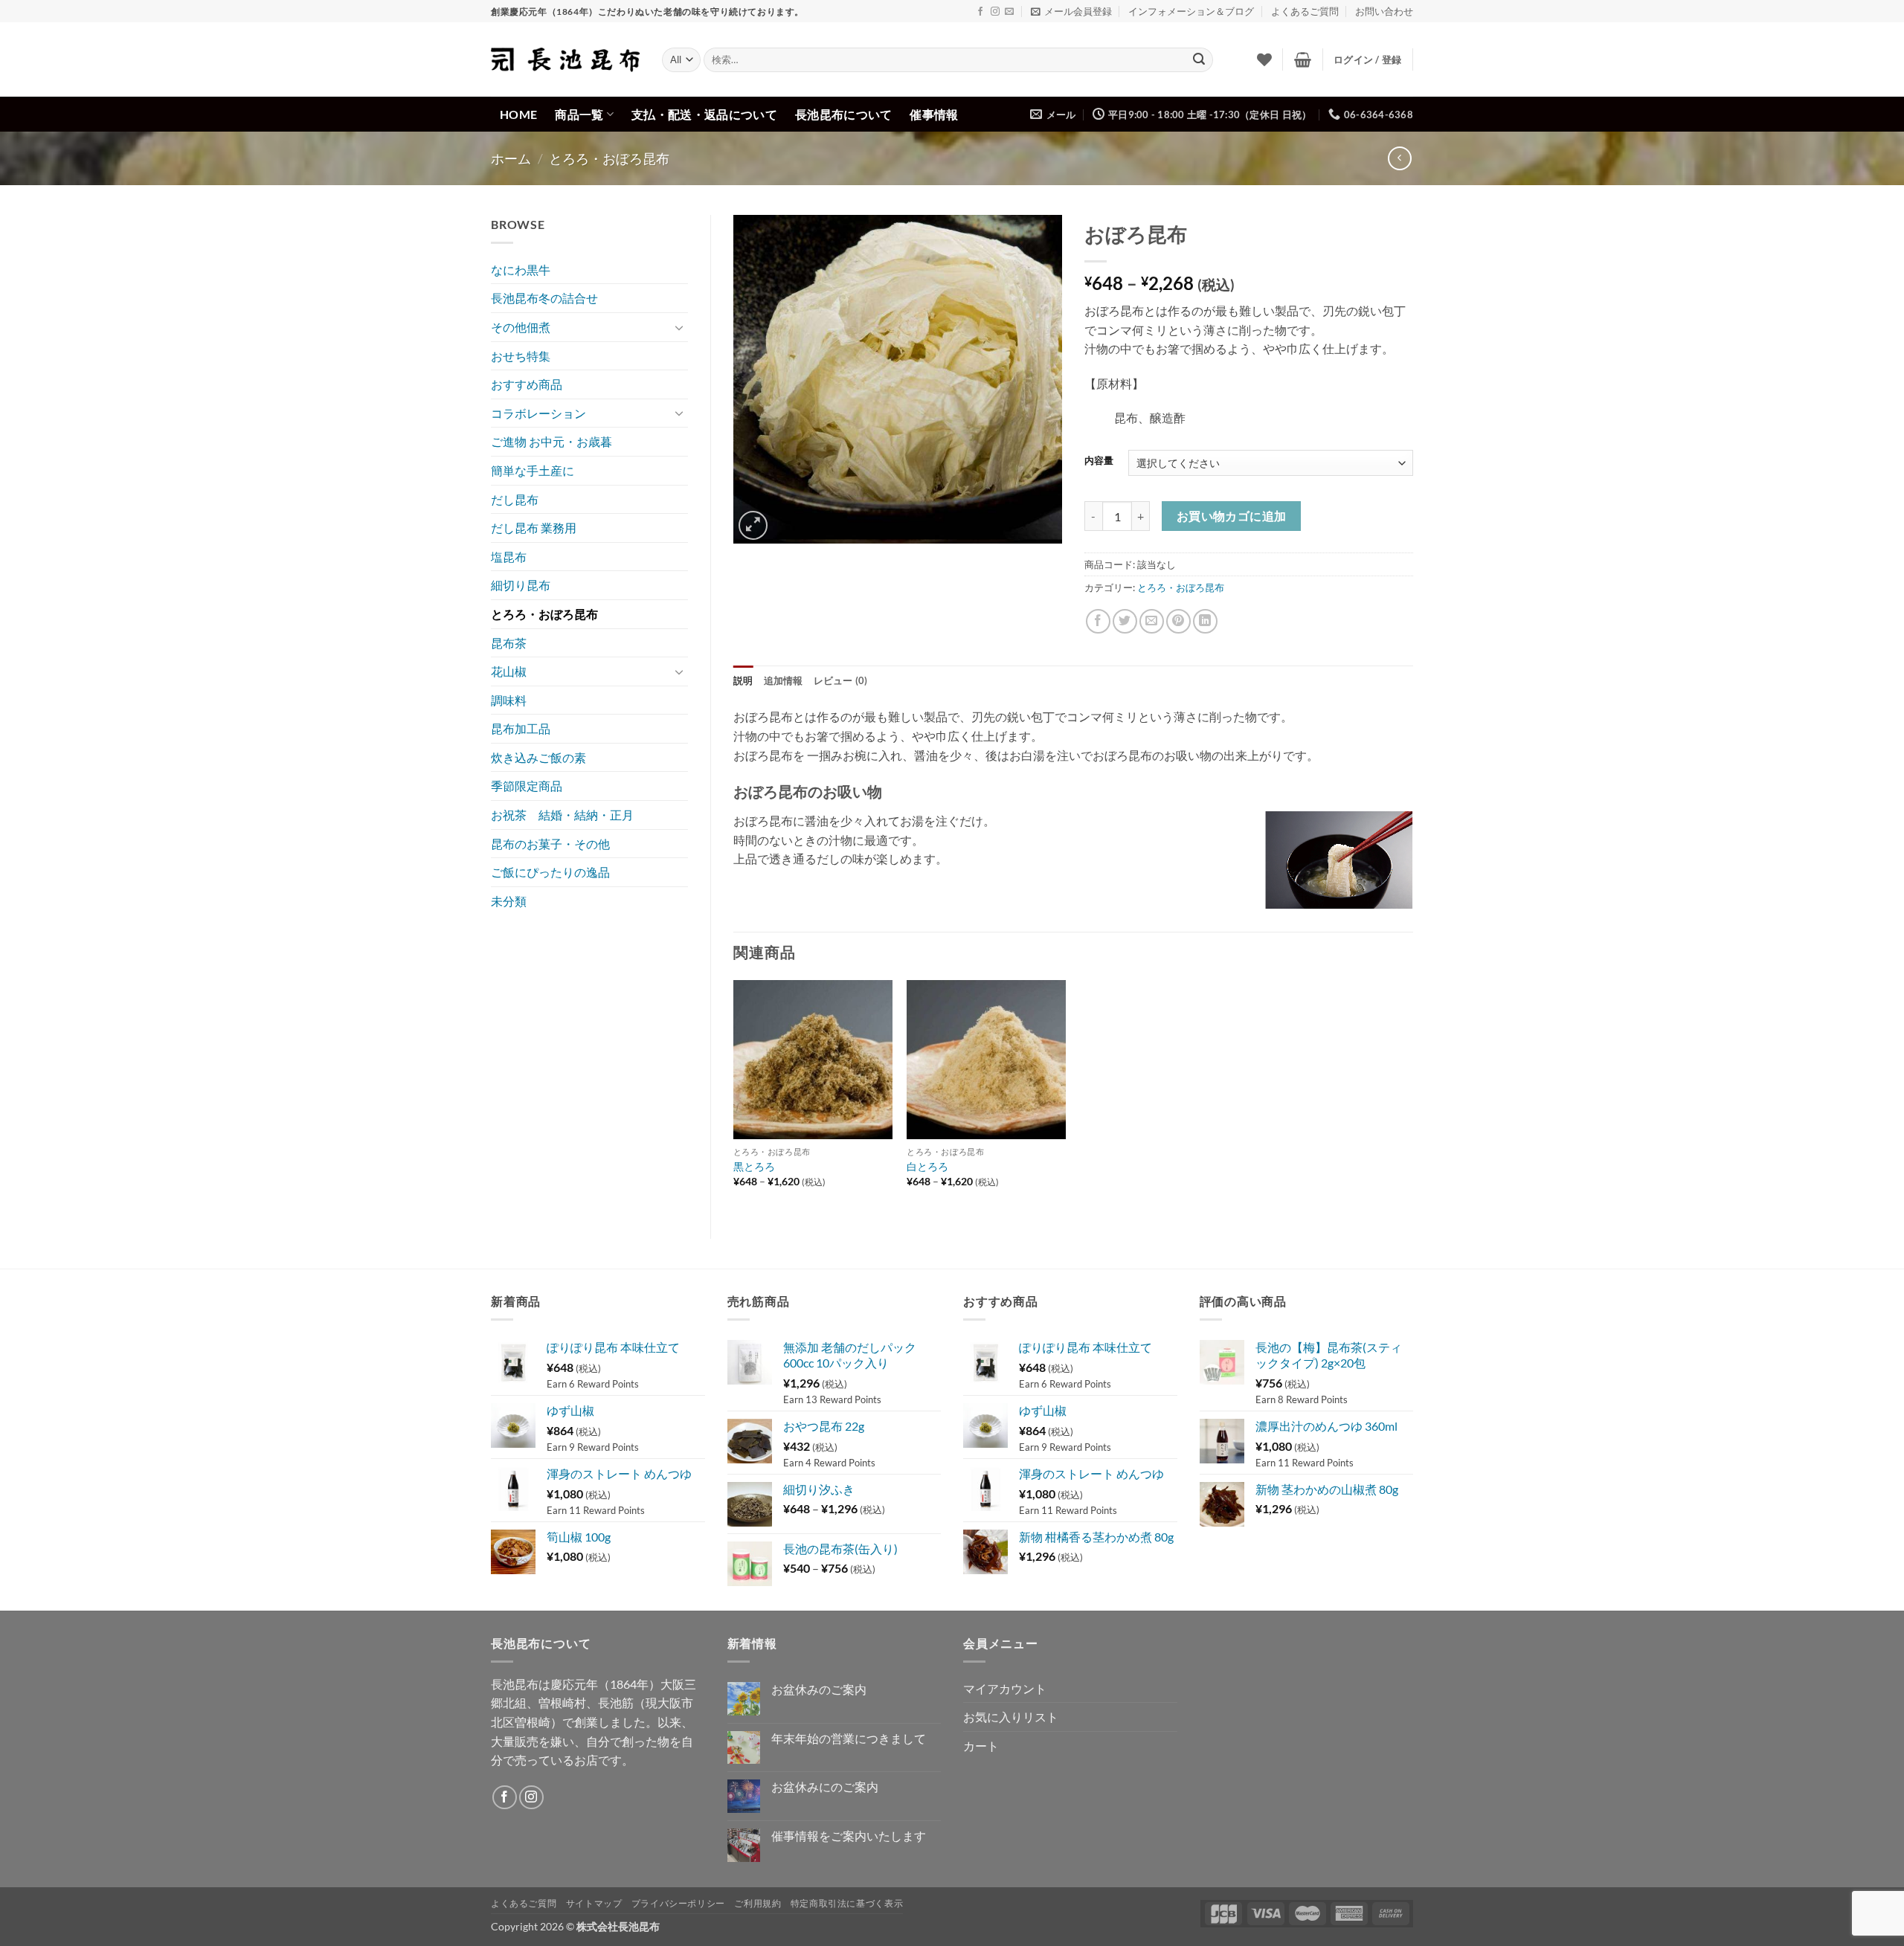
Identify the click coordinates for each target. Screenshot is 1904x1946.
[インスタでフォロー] (995, 12)
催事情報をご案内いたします (849, 1836)
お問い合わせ (1384, 11)
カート (981, 1746)
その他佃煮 (521, 327)
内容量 (1099, 461)
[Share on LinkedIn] (1205, 621)
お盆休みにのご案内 (825, 1786)
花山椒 (509, 671)
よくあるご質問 (1305, 11)
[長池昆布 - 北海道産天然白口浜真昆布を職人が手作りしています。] (565, 60)
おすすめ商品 (527, 384)
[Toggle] (679, 327)
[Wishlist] (1264, 59)
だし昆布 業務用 (534, 528)
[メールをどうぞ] (1009, 12)
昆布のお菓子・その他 (550, 844)
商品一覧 (579, 114)
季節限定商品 (527, 786)
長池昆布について (844, 114)
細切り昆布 (521, 585)
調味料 (509, 700)
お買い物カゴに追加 (1232, 516)
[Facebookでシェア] (1098, 621)
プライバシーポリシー (678, 1903)
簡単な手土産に (533, 470)
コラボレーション (538, 413)
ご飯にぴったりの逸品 (550, 872)
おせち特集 (521, 356)
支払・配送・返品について (704, 114)
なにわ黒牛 (521, 270)
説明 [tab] (743, 680)
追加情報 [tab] (784, 680)
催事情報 (934, 114)
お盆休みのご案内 (819, 1689)
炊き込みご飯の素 (538, 757)
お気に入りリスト (1011, 1717)
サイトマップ (594, 1903)
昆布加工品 (521, 728)
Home (518, 114)
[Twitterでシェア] (1125, 621)
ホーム (511, 158)
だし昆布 (515, 499)
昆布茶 (509, 643)
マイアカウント (1005, 1688)
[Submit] (1199, 60)
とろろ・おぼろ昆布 (609, 158)
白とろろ (927, 1166)
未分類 (509, 901)
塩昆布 (509, 557)
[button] (1071, 11)
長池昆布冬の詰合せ (544, 298)
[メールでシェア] (1152, 621)
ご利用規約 (758, 1903)
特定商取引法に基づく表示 (847, 1903)
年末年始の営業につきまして (849, 1738)
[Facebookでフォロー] (980, 12)
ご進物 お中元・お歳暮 (551, 441)
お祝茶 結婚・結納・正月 (562, 815)
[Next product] (1399, 158)
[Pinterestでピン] (1178, 621)
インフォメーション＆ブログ (1191, 11)
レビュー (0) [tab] (841, 680)
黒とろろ (754, 1166)
